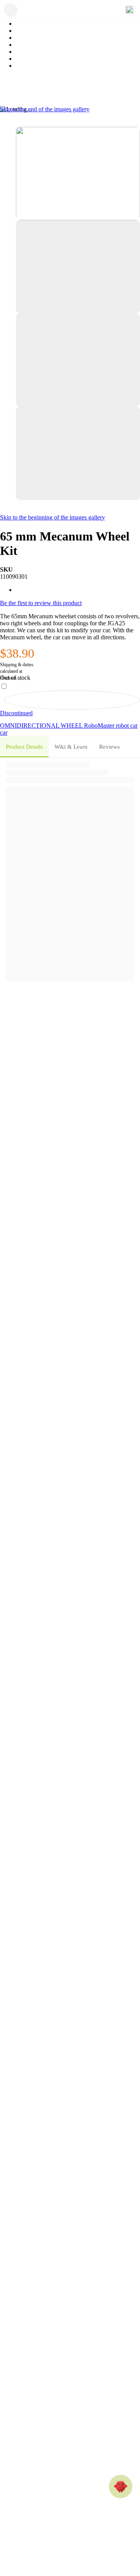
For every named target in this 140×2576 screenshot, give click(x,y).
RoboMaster (100, 726)
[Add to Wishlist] (72, 700)
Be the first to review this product (41, 603)
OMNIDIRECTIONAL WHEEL (42, 726)
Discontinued (16, 713)
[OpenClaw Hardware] (121, 2487)
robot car (127, 726)
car (4, 733)
